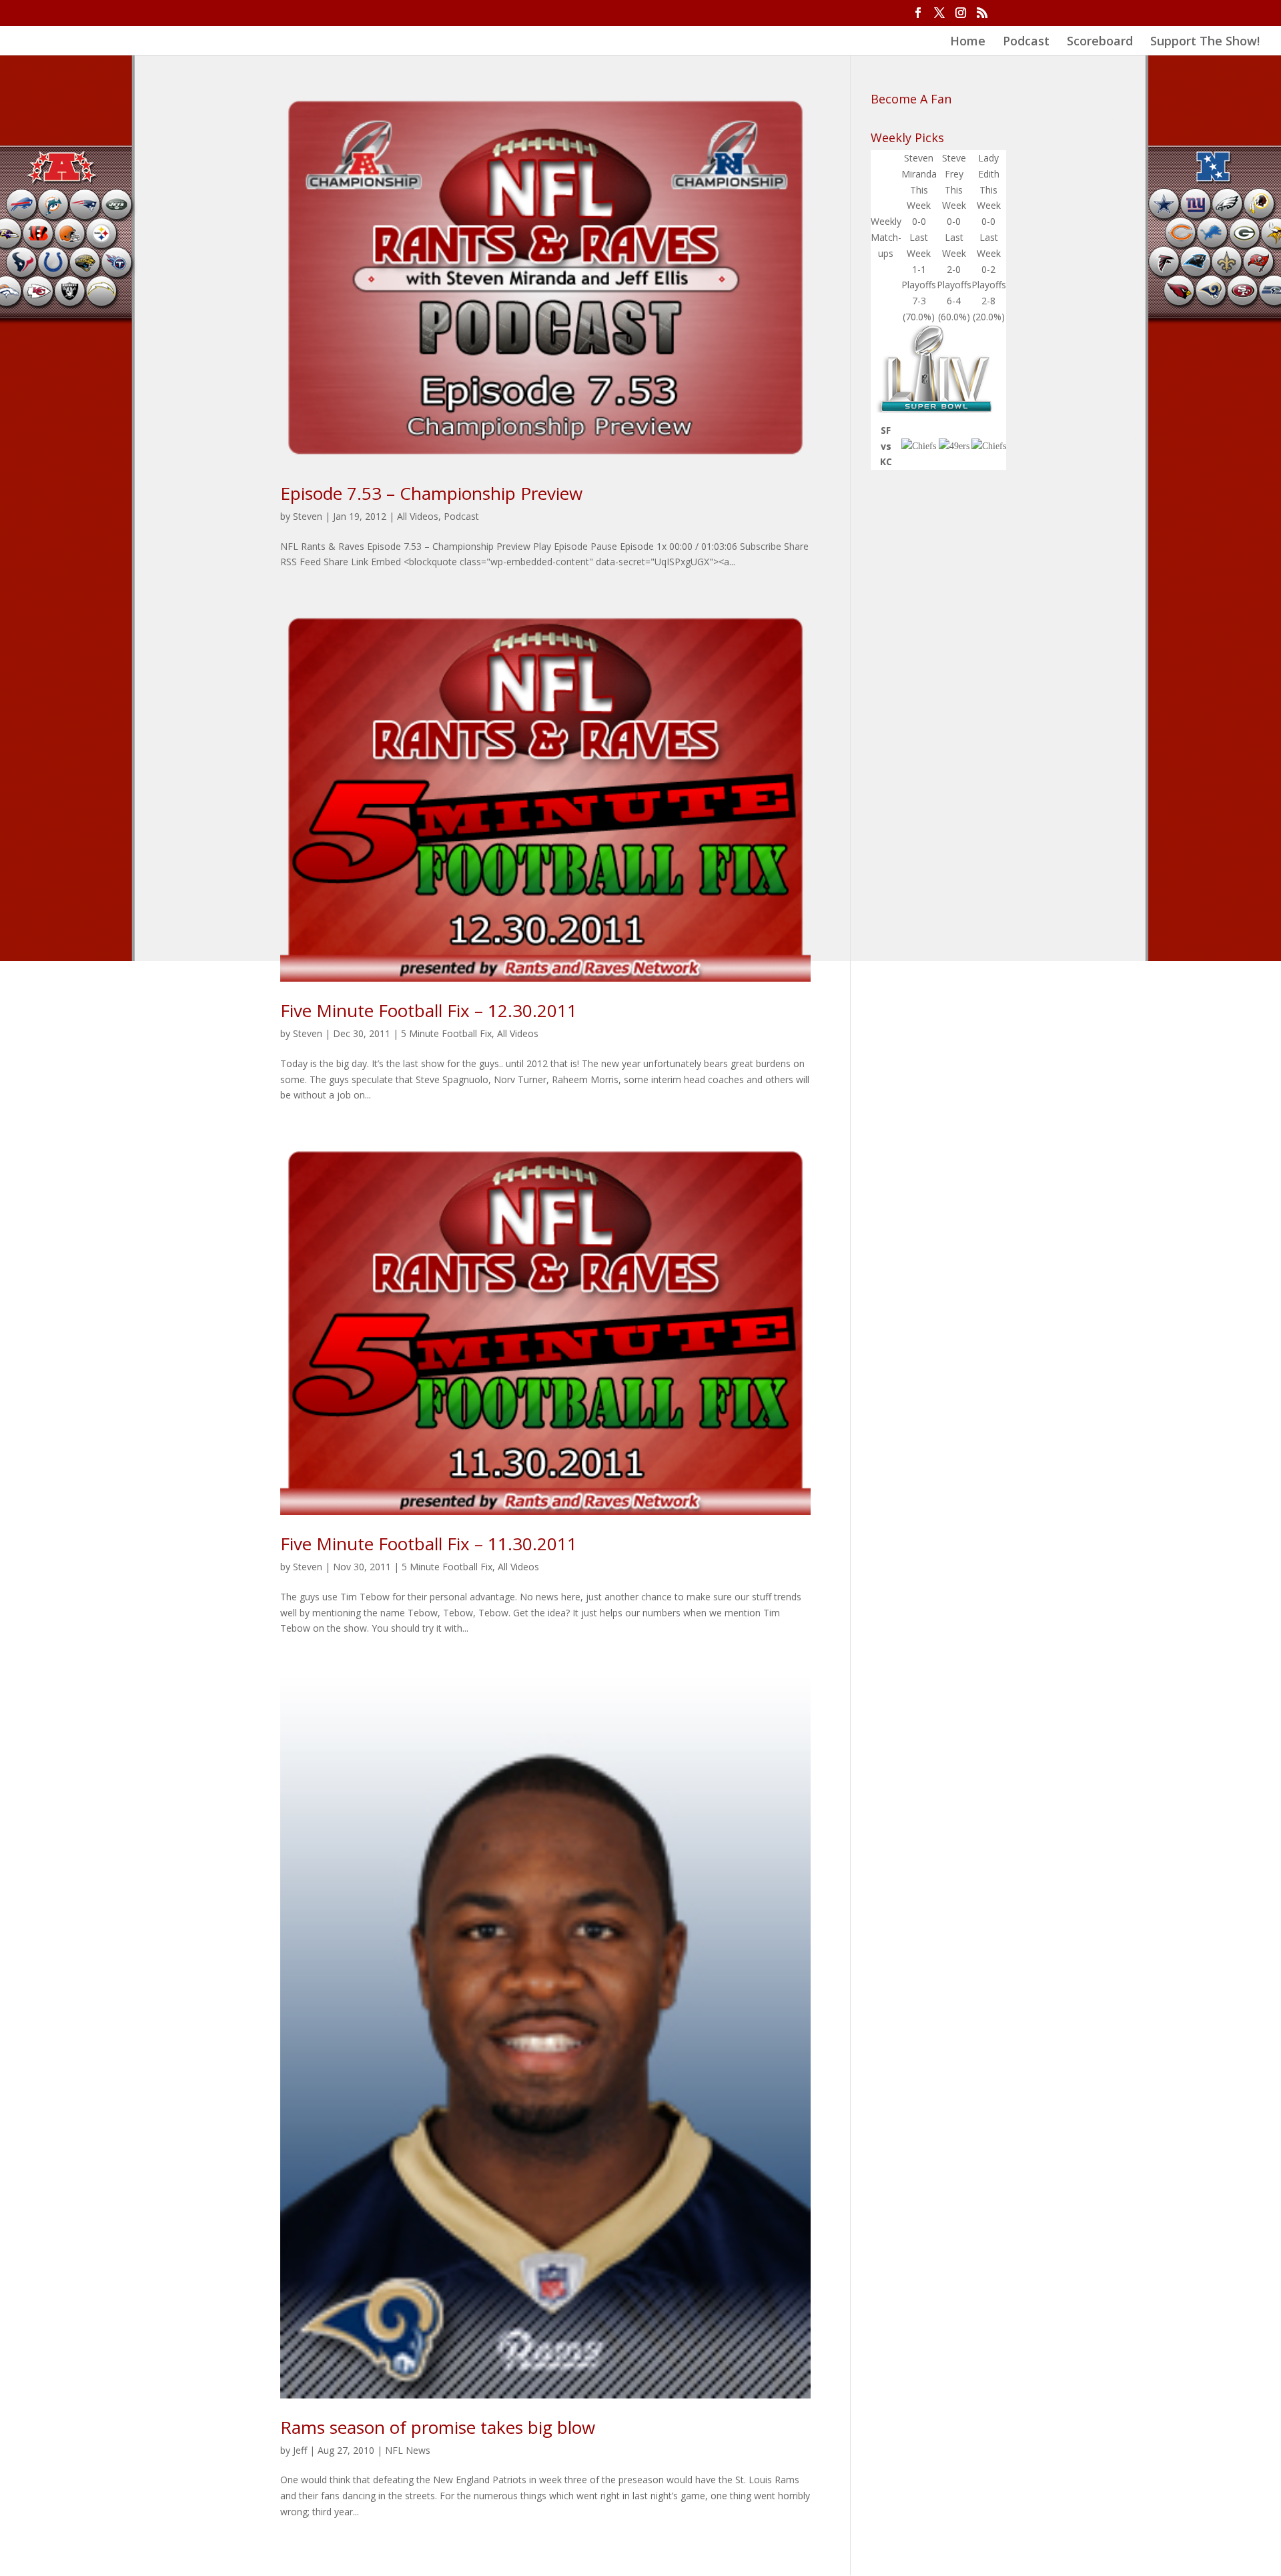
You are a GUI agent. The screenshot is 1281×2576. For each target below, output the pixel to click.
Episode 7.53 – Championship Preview (431, 493)
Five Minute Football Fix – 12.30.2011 (429, 1010)
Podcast (1026, 42)
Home (968, 42)
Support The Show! (1205, 42)
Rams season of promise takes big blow (438, 2427)
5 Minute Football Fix (446, 1033)
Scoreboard (1100, 42)
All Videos (418, 516)
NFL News (408, 2450)
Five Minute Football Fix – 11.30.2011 (429, 1544)
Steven (308, 516)
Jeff (300, 2450)
